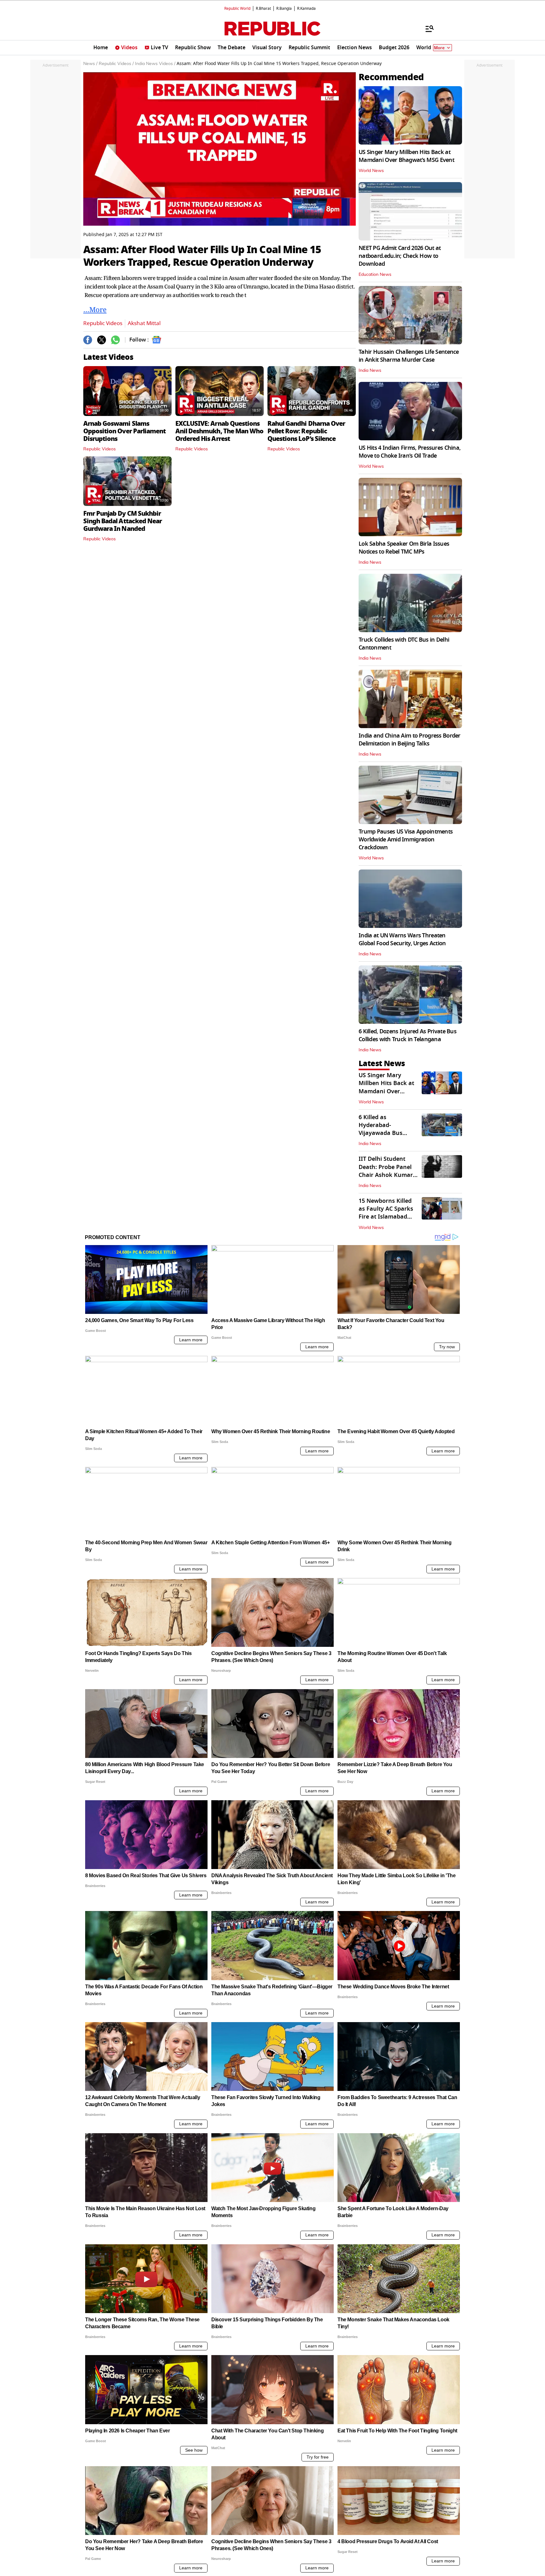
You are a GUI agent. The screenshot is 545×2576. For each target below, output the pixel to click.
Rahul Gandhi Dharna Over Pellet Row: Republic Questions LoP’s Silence (306, 431)
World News (371, 171)
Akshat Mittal (144, 323)
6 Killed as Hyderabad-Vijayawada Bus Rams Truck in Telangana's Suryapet (388, 1133)
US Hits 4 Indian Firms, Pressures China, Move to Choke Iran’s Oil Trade (410, 452)
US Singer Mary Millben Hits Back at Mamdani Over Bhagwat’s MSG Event (406, 156)
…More (95, 309)
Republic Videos (103, 323)
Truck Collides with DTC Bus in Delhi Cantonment (404, 644)
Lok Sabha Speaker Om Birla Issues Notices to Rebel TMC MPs (404, 548)
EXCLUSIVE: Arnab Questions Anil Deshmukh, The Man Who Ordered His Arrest (219, 431)
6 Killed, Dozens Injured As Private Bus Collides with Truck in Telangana (407, 1035)
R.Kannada (306, 9)
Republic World (237, 9)
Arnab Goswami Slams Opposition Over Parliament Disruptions (124, 431)
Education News (375, 275)
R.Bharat (263, 9)
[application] (220, 149)
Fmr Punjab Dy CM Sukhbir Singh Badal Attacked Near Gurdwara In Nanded (123, 521)
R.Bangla (284, 9)
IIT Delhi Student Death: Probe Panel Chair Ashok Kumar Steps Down (386, 1171)
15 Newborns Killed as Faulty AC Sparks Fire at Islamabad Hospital (386, 1213)
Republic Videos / (116, 64)
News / (90, 64)
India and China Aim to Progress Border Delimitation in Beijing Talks (410, 740)
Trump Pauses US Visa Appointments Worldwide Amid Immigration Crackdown (406, 840)
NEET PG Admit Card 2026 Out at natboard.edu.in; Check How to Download (400, 256)
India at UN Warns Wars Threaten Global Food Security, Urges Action (402, 939)
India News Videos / (155, 64)
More (439, 48)
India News (370, 371)
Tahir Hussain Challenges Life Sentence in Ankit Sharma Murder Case (409, 356)
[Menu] (426, 28)
